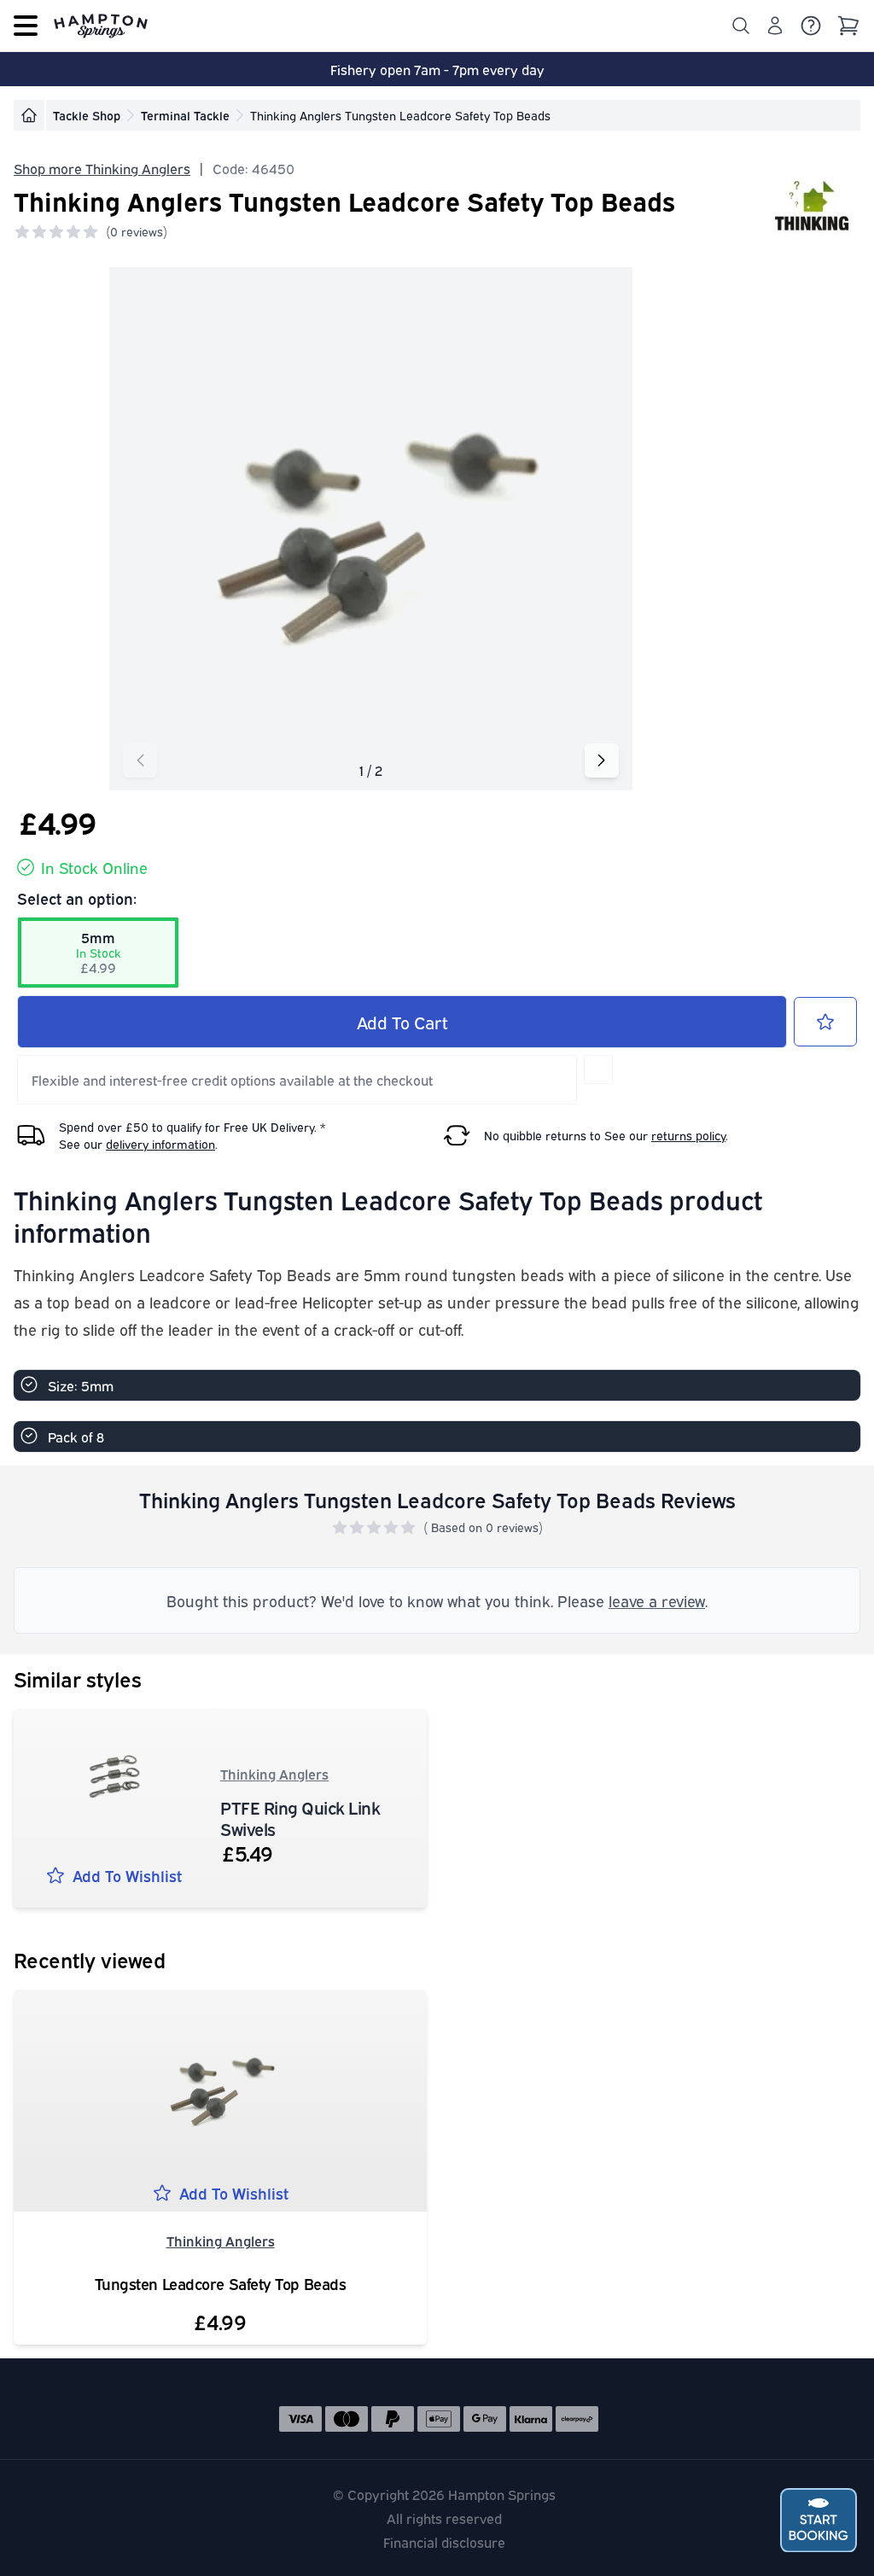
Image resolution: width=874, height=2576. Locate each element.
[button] (602, 761)
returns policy (688, 1135)
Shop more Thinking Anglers (102, 168)
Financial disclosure (444, 2542)
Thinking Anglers (274, 1774)
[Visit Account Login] (775, 26)
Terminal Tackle (185, 115)
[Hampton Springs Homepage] (101, 26)
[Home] (29, 115)
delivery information (160, 1143)
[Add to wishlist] (825, 1022)
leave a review (657, 1600)
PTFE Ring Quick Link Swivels (300, 1817)
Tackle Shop (87, 115)
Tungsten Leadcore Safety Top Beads (221, 2284)
